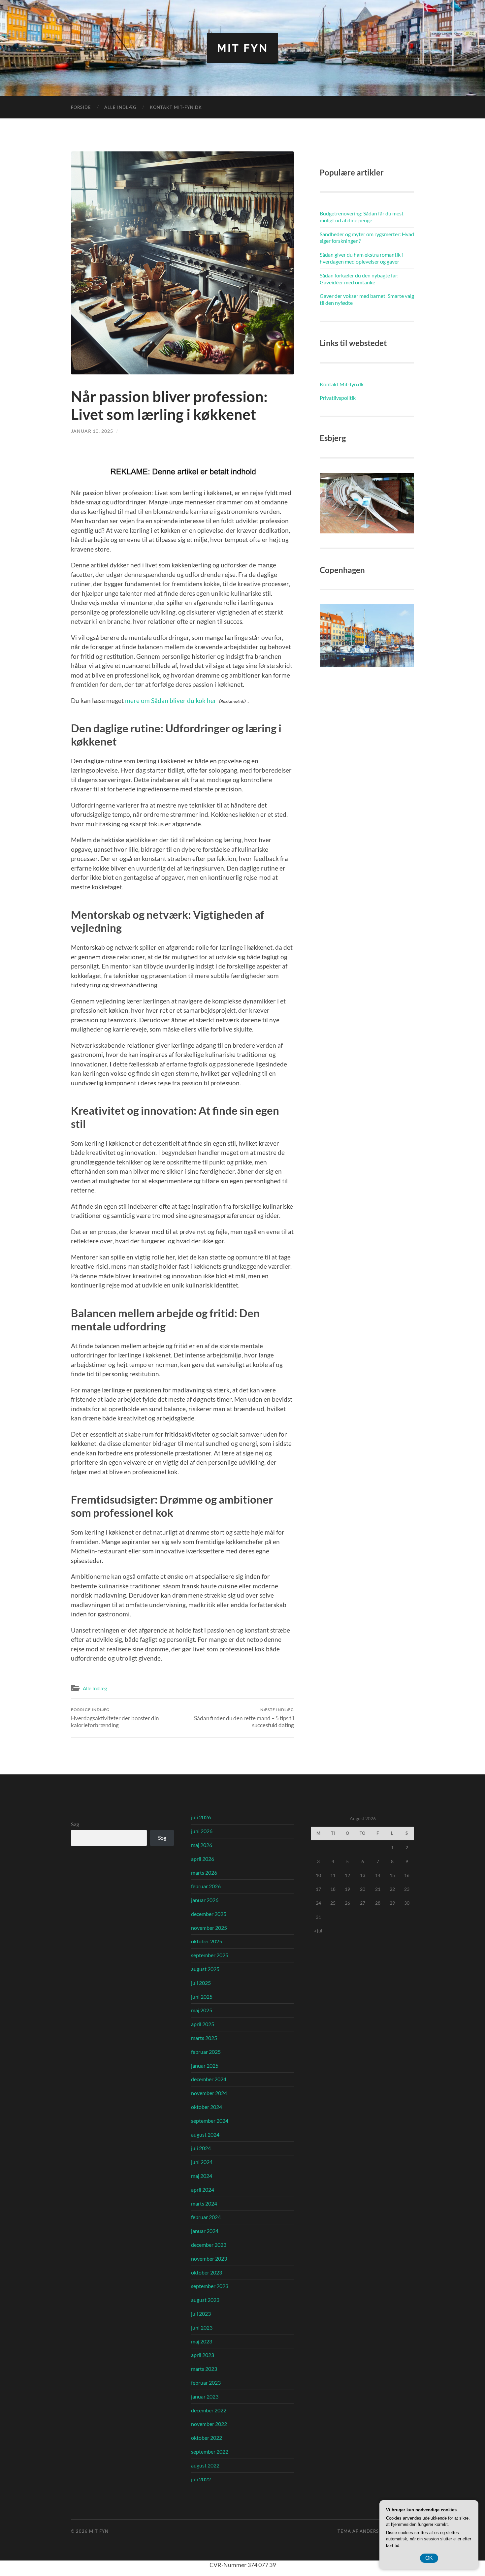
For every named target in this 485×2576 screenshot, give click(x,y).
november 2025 (209, 1928)
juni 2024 (202, 2162)
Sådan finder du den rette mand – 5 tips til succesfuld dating (244, 1718)
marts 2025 (204, 2038)
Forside (81, 107)
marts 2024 (204, 2203)
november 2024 (209, 2093)
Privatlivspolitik (338, 398)
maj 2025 (202, 2010)
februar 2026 (206, 1886)
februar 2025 (206, 2052)
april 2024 (203, 2190)
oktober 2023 (207, 2272)
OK (429, 2558)
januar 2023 (205, 2396)
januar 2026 (205, 1900)
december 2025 (209, 1914)
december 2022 (209, 2410)
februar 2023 (206, 2383)
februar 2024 (206, 2217)
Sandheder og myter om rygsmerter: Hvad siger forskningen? (367, 238)
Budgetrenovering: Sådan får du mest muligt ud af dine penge (362, 217)
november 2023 (209, 2258)
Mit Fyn (243, 48)
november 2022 (209, 2424)
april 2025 (203, 2024)
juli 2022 (201, 2479)
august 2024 (205, 2134)
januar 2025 (205, 2066)
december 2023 (209, 2245)
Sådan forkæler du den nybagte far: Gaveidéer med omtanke (359, 279)
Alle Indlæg (120, 107)
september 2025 (210, 1955)
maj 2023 (202, 2341)
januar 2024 (205, 2231)
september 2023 (210, 2286)
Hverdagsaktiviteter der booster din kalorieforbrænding (115, 1718)
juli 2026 (201, 1817)
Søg (75, 1824)
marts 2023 (204, 2369)
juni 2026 (202, 1831)
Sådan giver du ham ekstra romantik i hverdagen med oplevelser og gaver (361, 258)
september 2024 (210, 2121)
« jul (318, 1931)
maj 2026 (202, 1845)
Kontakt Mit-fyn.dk (176, 107)
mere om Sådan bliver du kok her (171, 700)
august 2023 (205, 2300)
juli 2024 (201, 2148)
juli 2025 (201, 1983)
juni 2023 (202, 2327)
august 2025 (205, 1969)
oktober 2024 (207, 2107)
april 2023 (203, 2355)
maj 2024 (202, 2176)
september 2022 (210, 2451)
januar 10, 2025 (92, 431)
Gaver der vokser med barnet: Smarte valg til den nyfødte (367, 299)
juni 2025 (202, 1997)
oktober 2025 (207, 1941)
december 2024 (209, 2079)
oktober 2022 (207, 2438)
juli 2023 (201, 2314)
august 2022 (205, 2465)
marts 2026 (204, 1873)
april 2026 (203, 1859)
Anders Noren (378, 2531)
